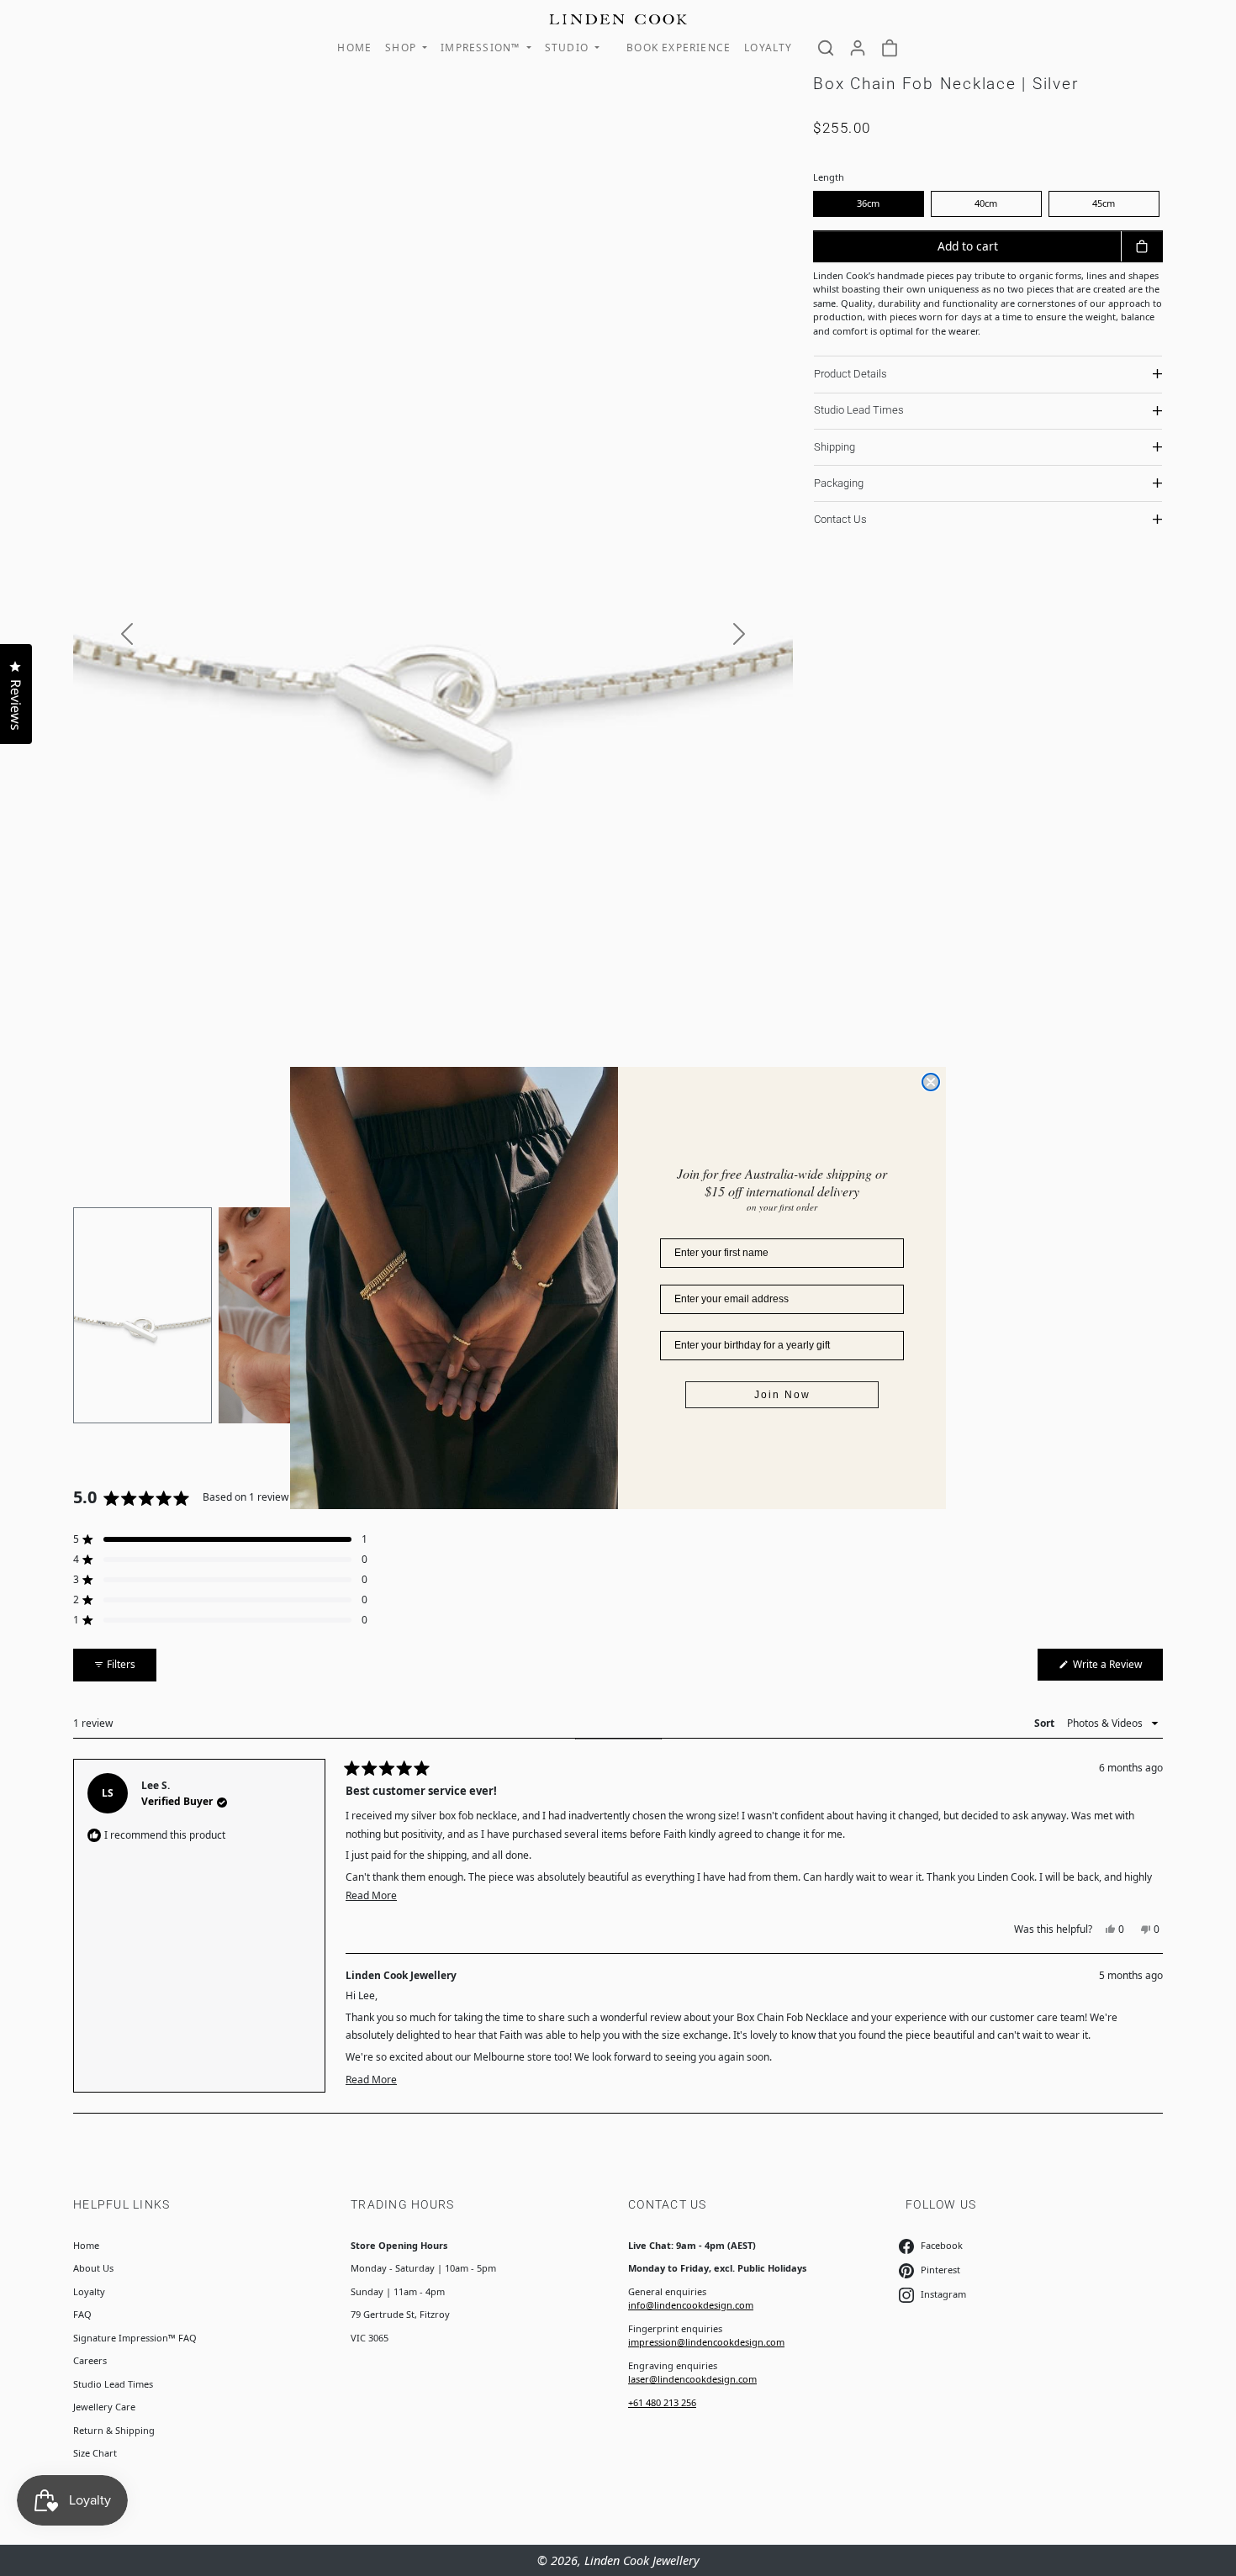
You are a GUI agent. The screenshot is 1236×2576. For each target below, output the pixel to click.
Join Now (782, 1395)
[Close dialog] (931, 1082)
